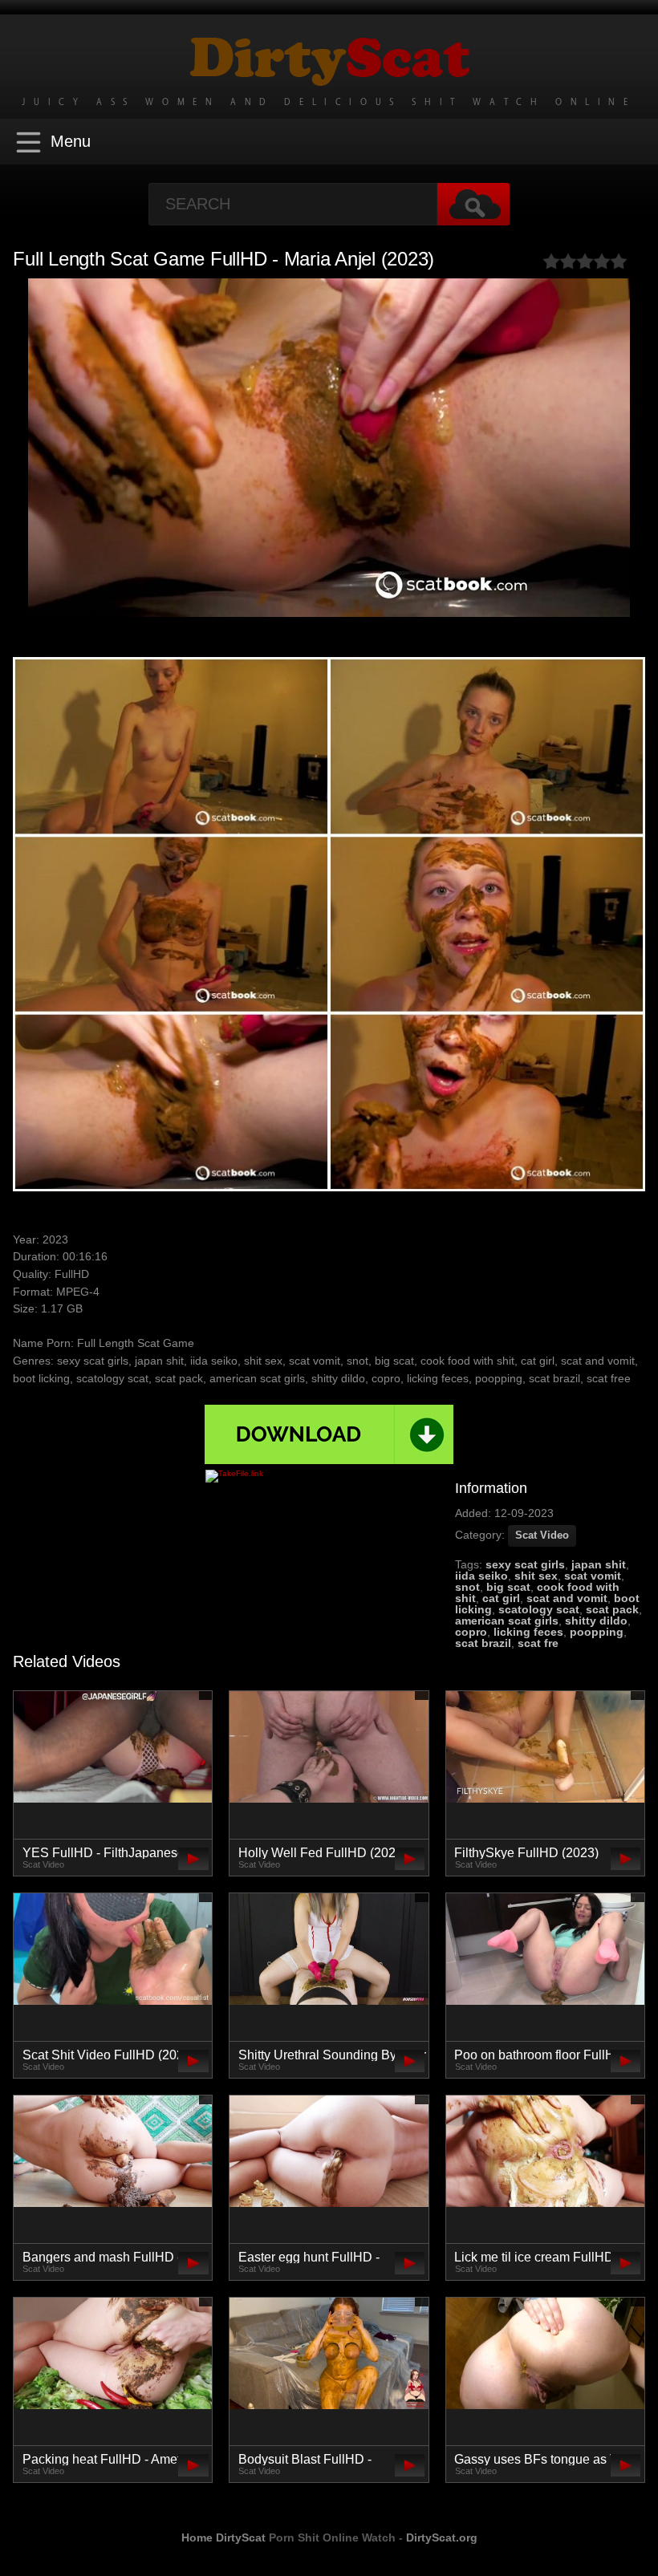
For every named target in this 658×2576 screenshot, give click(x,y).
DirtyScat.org (442, 2537)
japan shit (599, 1564)
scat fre (538, 1643)
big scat (508, 1587)
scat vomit (593, 1576)
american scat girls (507, 1621)
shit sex (536, 1576)
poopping (597, 1632)
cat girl (501, 1598)
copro (471, 1632)
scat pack (612, 1609)
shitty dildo (596, 1621)
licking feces (528, 1632)
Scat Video (542, 1535)
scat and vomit (567, 1598)
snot (467, 1587)
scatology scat (539, 1609)
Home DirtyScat (223, 2537)
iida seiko (481, 1576)
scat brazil (483, 1643)
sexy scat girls (525, 1564)
